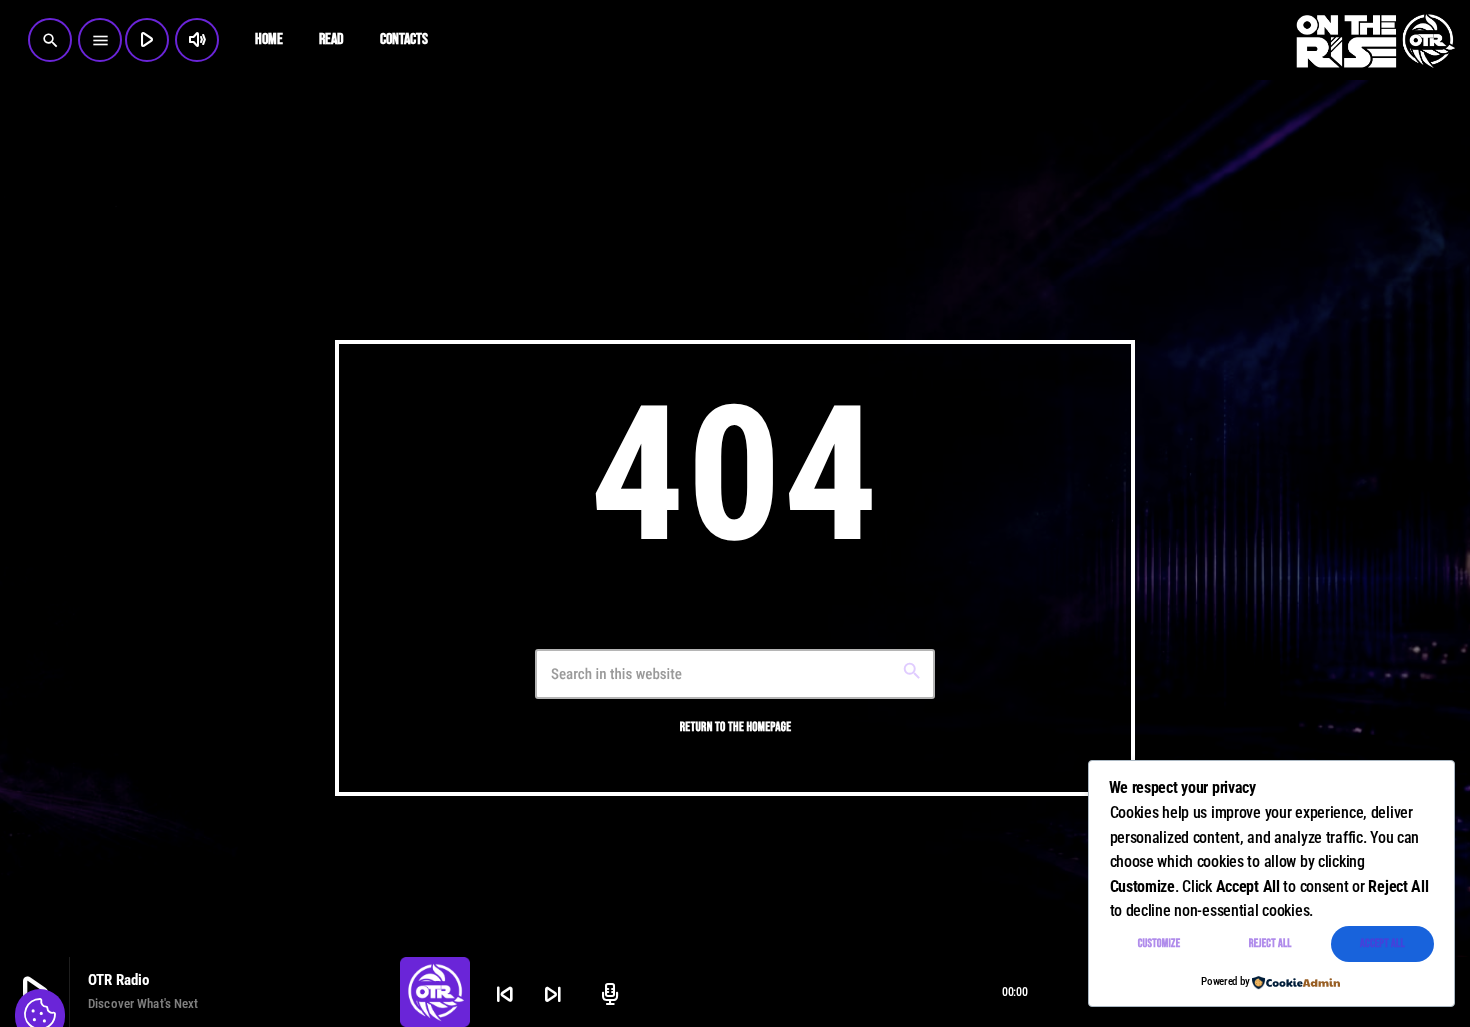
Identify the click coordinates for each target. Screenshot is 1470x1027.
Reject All (1270, 943)
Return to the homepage (736, 727)
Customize (1159, 943)
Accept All (1382, 943)
